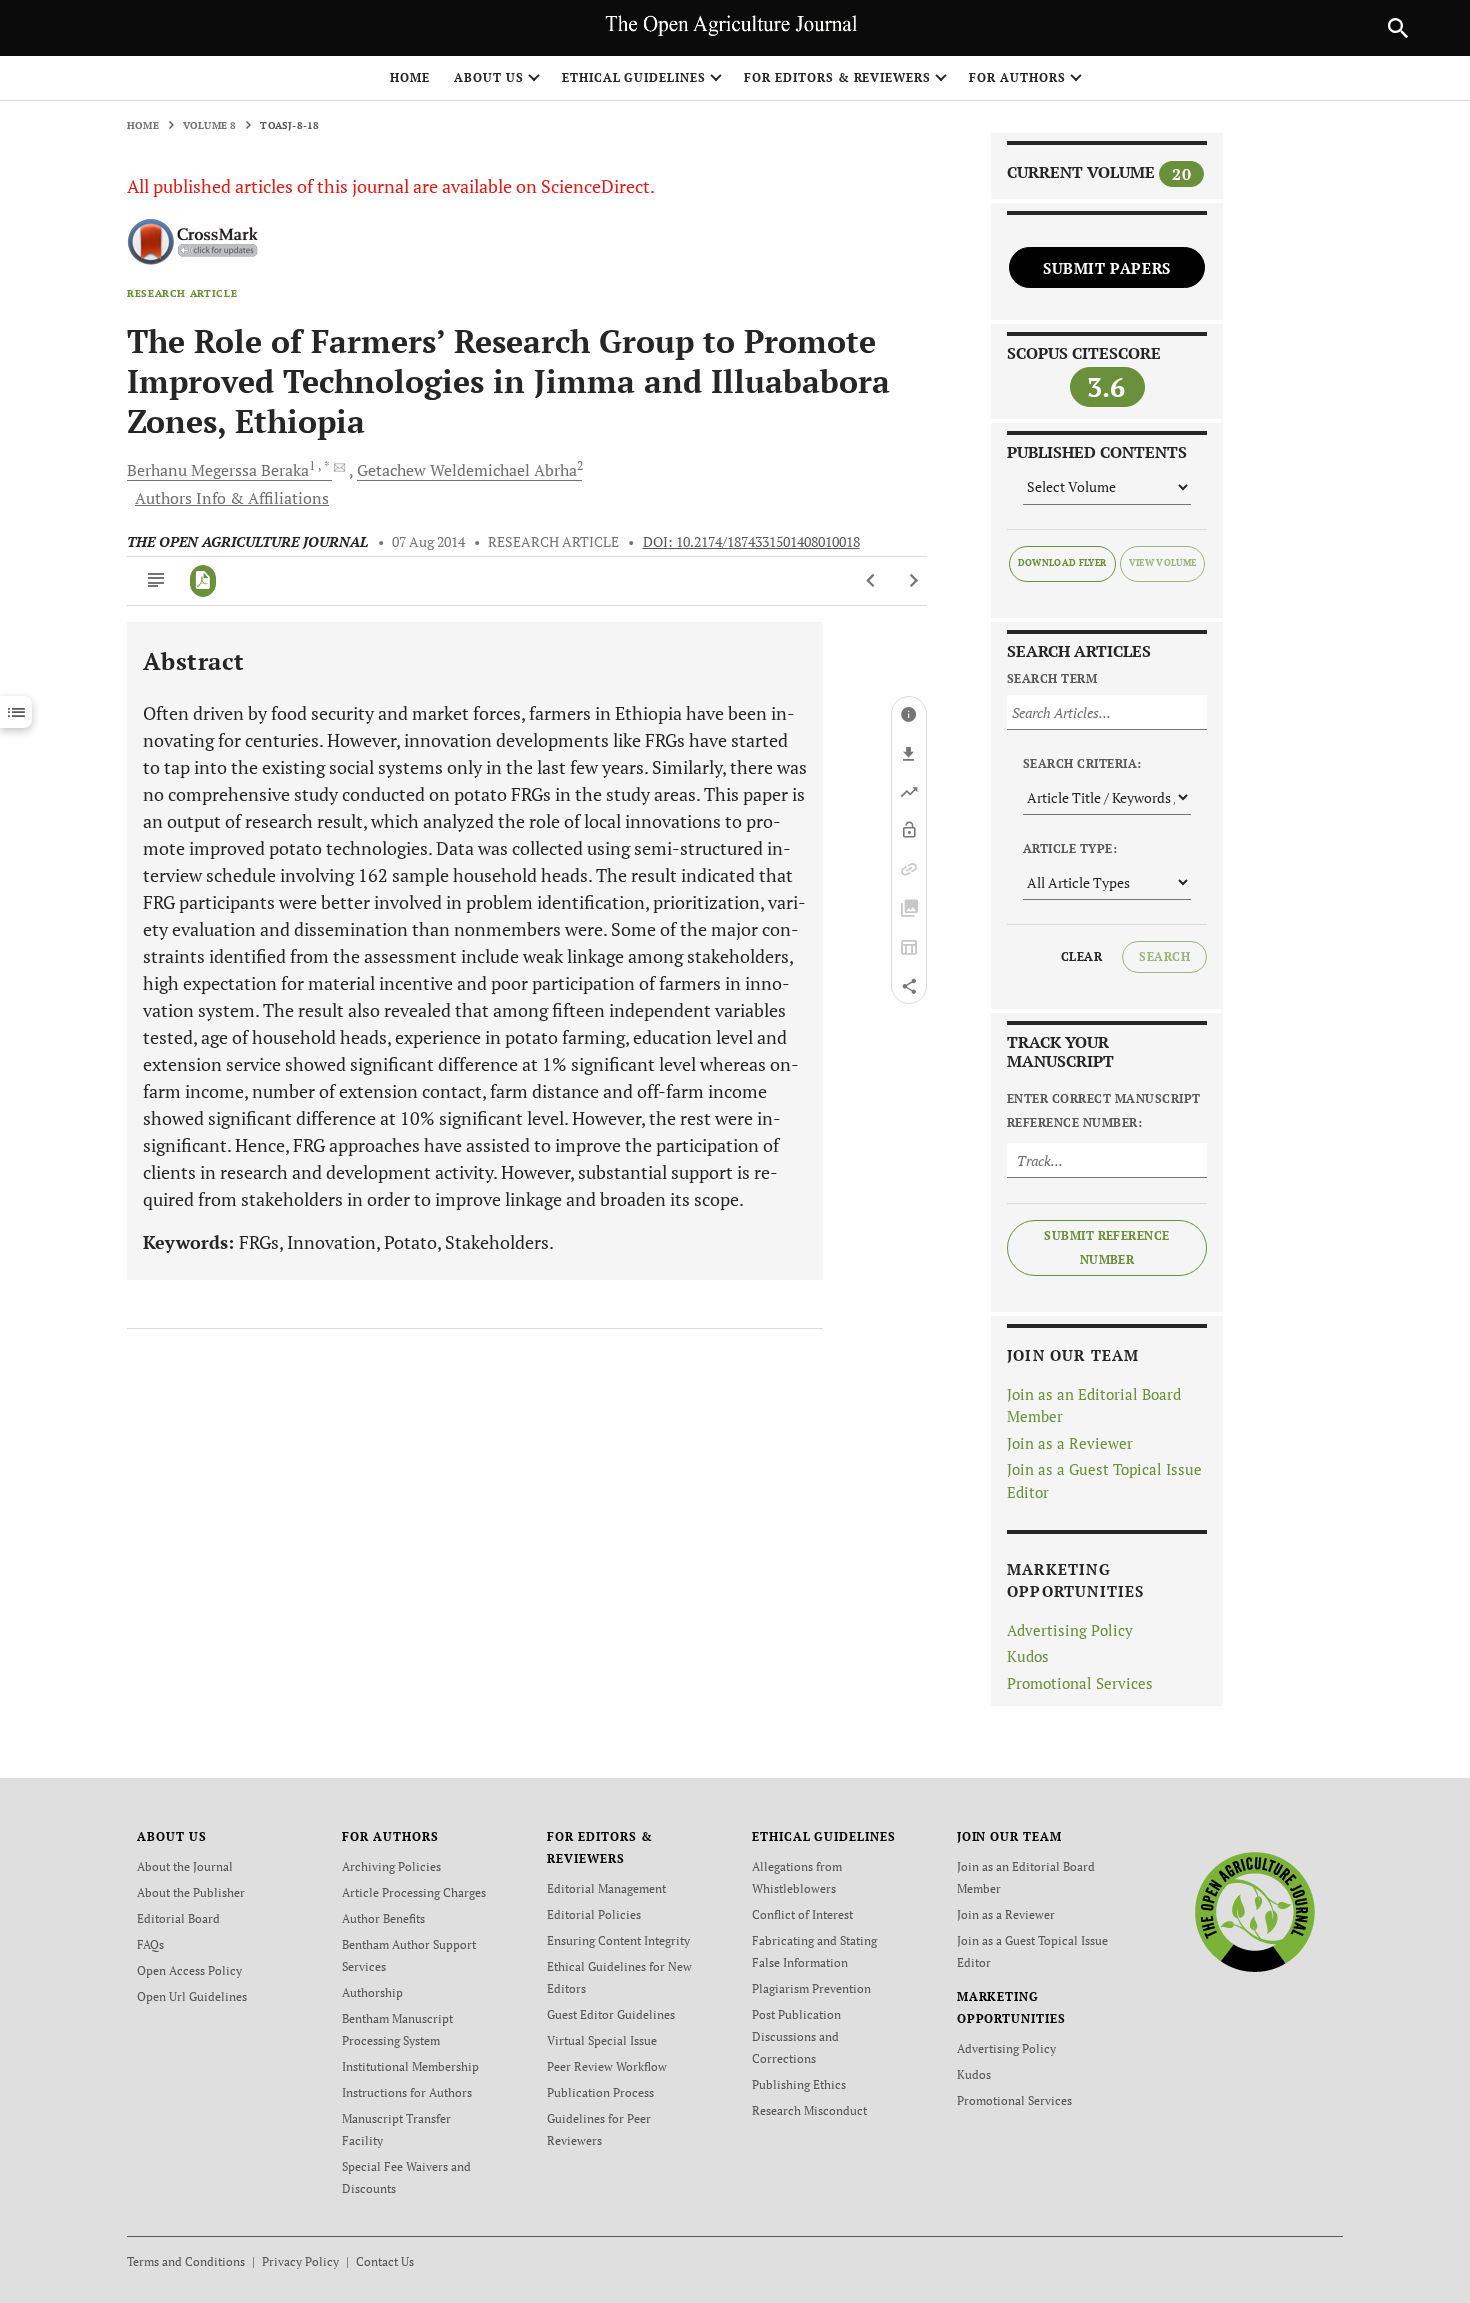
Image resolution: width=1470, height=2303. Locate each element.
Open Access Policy (189, 1970)
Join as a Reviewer (1070, 1443)
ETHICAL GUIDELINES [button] (634, 77)
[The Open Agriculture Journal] (1254, 1911)
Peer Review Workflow (607, 2066)
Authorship (372, 1992)
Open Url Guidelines (192, 1996)
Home (410, 77)
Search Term (1052, 678)
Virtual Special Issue (602, 2040)
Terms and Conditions (186, 2261)
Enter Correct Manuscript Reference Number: (1104, 1110)
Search (1164, 956)
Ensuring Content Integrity (618, 1940)
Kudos (1028, 1656)
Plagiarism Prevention (811, 1988)
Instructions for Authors (407, 2092)
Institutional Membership (410, 2066)
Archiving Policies (391, 1866)
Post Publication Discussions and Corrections (796, 2036)
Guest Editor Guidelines (611, 2014)
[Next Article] (913, 581)
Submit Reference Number (1107, 1247)
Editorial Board (178, 1918)
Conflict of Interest (802, 1914)
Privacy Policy (300, 2261)
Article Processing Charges (414, 1892)
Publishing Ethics (799, 2084)
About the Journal (185, 1866)
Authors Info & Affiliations (232, 498)
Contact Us (385, 2261)
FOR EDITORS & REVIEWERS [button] (837, 77)
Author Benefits (383, 1918)
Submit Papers (1107, 268)
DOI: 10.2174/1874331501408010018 (751, 542)
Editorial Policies (594, 1914)
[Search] (1398, 28)
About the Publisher (191, 1892)
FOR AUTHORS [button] (1017, 77)
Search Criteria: (1082, 763)
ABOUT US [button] (489, 77)
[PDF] (203, 581)
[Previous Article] (871, 581)
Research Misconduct (809, 2110)
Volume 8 (210, 125)
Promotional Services (1080, 1683)
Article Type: (1070, 848)
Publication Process (600, 2092)
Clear (1081, 956)
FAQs (150, 1944)
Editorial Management (606, 1888)
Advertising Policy (1070, 1630)
